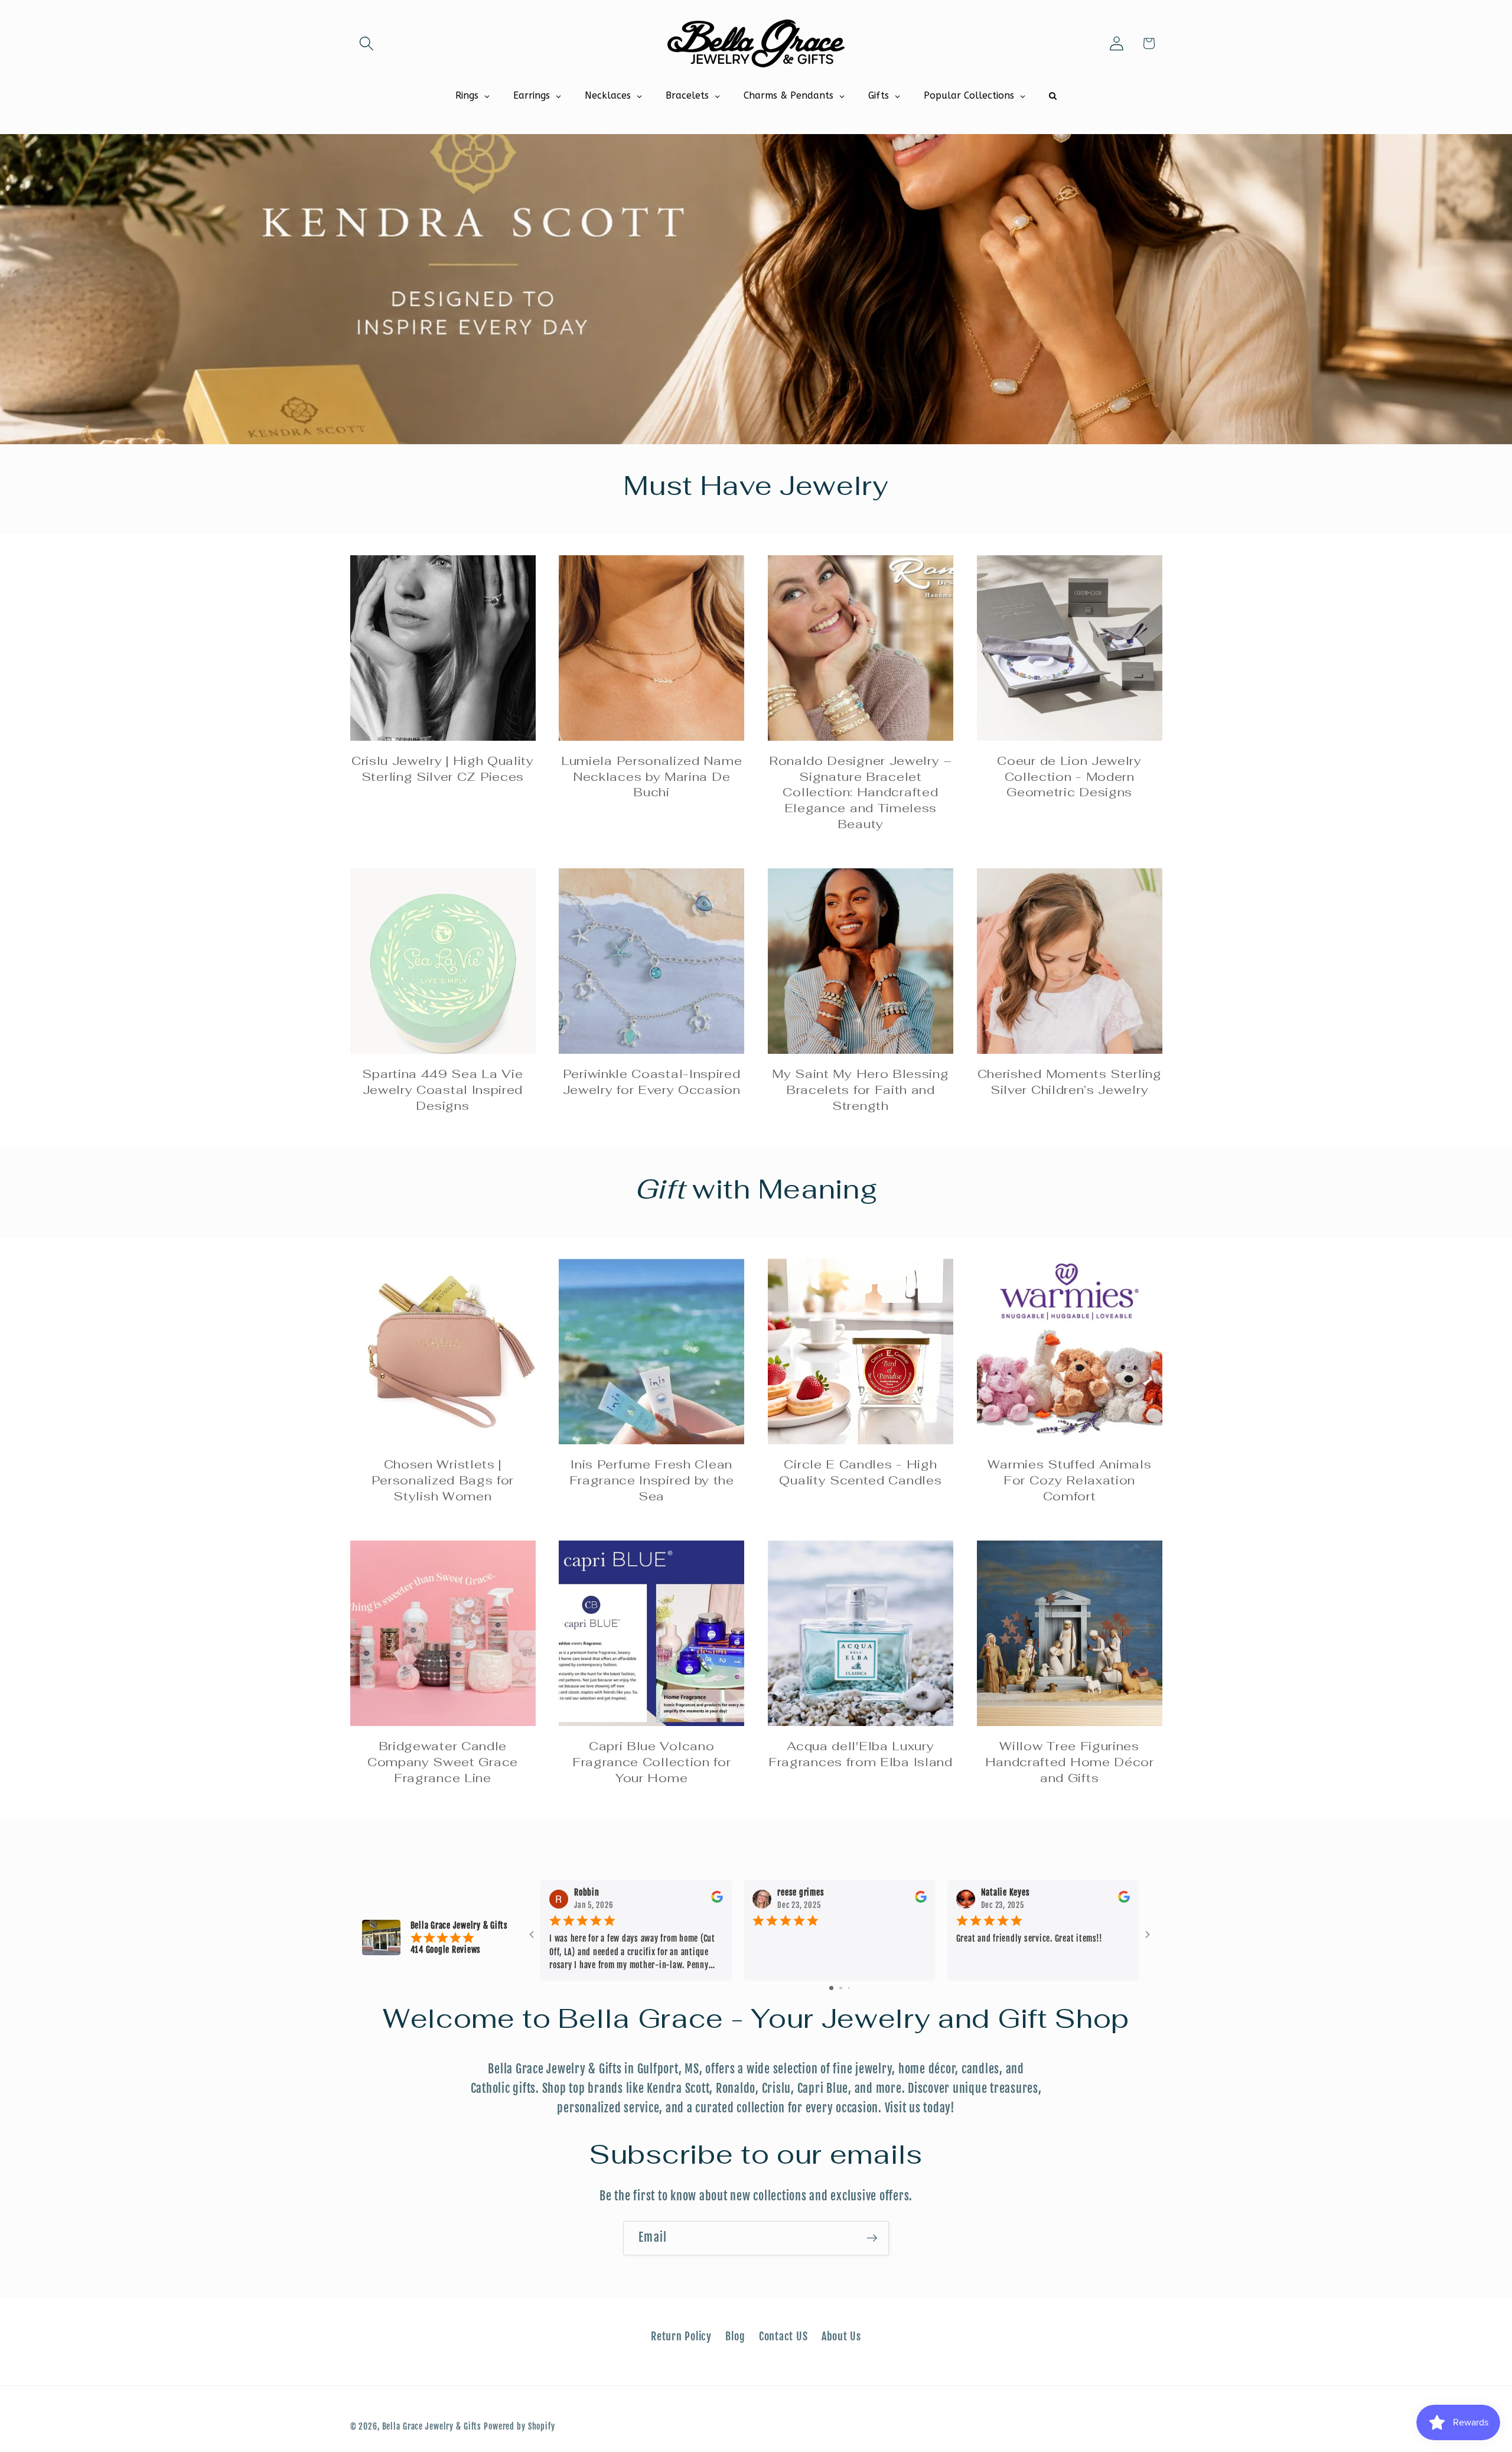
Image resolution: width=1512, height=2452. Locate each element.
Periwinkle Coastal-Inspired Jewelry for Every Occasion (652, 1082)
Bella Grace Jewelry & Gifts (432, 2426)
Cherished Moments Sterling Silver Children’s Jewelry (1070, 1082)
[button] (366, 43)
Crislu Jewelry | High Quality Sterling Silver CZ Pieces (443, 769)
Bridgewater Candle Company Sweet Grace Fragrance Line (443, 1762)
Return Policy (681, 2336)
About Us (841, 2336)
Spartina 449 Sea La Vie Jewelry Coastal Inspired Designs (442, 1090)
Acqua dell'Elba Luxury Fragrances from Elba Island (861, 1754)
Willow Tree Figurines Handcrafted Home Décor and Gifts (1070, 1762)
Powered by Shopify (519, 2426)
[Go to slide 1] (831, 1988)
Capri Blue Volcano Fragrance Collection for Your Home (652, 1762)
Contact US (783, 2336)
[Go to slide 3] (849, 1988)
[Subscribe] (872, 2238)
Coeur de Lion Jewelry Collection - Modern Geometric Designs (1069, 777)
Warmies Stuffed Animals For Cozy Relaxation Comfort (1070, 1480)
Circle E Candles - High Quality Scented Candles (860, 1472)
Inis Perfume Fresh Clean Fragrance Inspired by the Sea (652, 1480)
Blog (735, 2336)
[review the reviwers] (717, 1900)
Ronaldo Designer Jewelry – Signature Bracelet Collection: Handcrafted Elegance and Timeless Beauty (861, 793)
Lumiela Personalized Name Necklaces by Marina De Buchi (651, 777)
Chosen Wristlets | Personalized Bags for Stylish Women (443, 1480)
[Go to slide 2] (841, 1988)
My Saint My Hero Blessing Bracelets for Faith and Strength (860, 1090)
